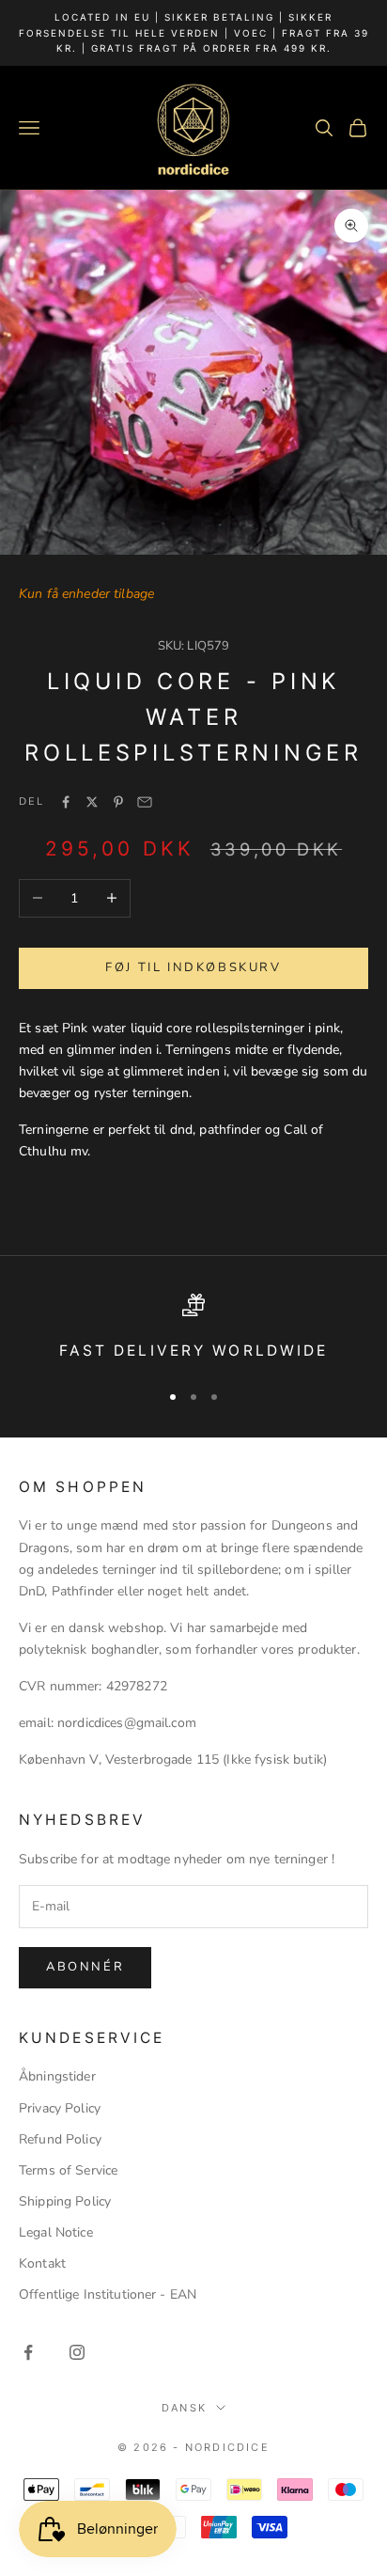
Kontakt (42, 2263)
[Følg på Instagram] (77, 2352)
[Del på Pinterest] (118, 802)
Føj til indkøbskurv (193, 967)
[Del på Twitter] (92, 802)
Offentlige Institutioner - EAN (108, 2294)
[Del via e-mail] (145, 802)
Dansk (184, 2408)
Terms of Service (68, 2170)
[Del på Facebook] (66, 802)
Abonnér (85, 1967)
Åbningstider (57, 2076)
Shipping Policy (65, 2201)
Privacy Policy (60, 2108)
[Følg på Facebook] (28, 2352)
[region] (193, 1329)
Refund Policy (60, 2139)
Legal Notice (56, 2232)
